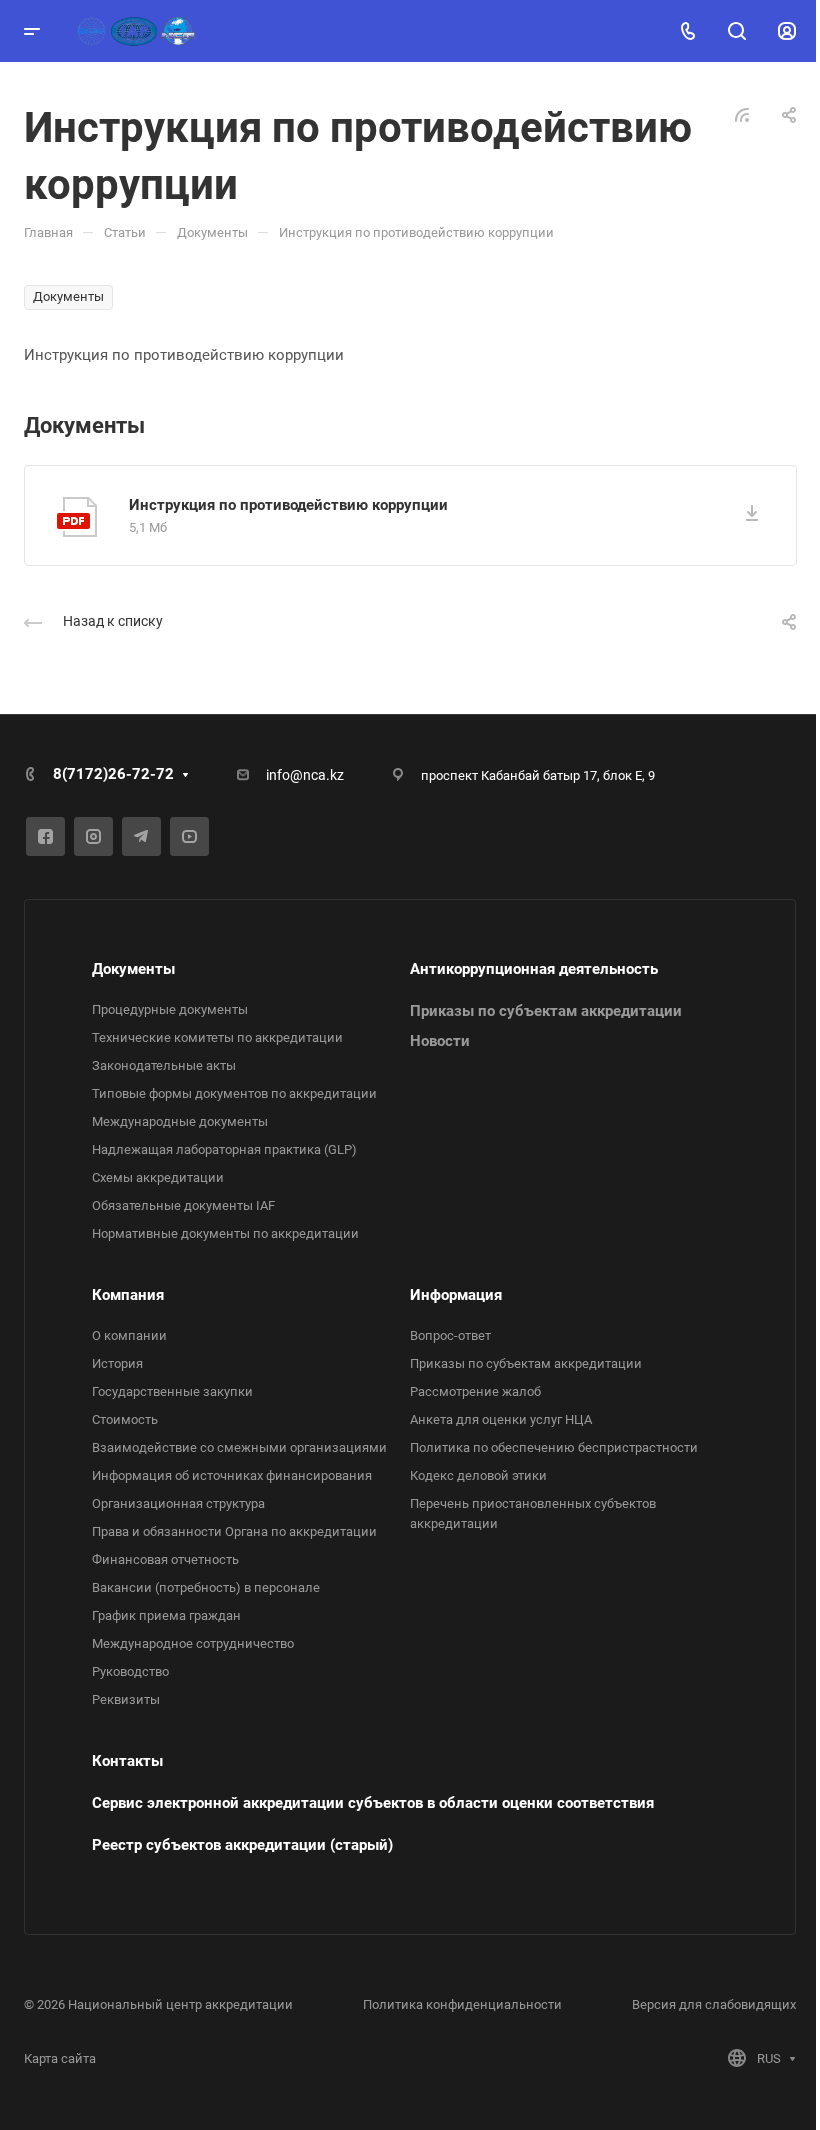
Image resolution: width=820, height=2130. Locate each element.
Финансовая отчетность (165, 1559)
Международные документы (180, 1121)
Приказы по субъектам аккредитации (546, 1011)
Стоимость (125, 1419)
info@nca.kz (305, 775)
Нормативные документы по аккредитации (225, 1233)
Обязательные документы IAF (183, 1205)
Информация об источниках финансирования (232, 1475)
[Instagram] (93, 836)
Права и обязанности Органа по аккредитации (234, 1531)
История (117, 1363)
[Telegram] (141, 836)
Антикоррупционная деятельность (534, 969)
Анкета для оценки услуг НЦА (501, 1419)
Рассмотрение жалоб (475, 1391)
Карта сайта (60, 2058)
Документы (133, 969)
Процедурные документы (170, 1009)
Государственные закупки (172, 1391)
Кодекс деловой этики (478, 1475)
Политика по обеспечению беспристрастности (554, 1447)
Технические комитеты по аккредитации (217, 1037)
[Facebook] (45, 836)
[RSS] (742, 114)
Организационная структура (178, 1503)
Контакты (127, 1761)
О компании (129, 1335)
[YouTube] (189, 836)
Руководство (130, 1671)
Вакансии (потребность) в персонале (206, 1587)
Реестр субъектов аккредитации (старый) (242, 1845)
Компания (128, 1295)
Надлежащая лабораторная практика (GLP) (224, 1149)
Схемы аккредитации (158, 1177)
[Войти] (787, 31)
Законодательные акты (164, 1065)
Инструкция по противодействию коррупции (288, 505)
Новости (440, 1041)
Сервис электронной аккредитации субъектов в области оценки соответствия (373, 1803)
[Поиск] (736, 31)
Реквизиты (126, 1699)
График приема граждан (166, 1615)
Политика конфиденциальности (462, 2004)
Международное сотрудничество (193, 1643)
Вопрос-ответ (450, 1335)
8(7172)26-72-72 (113, 774)
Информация (456, 1295)
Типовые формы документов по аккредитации (234, 1093)
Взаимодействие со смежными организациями (239, 1447)
